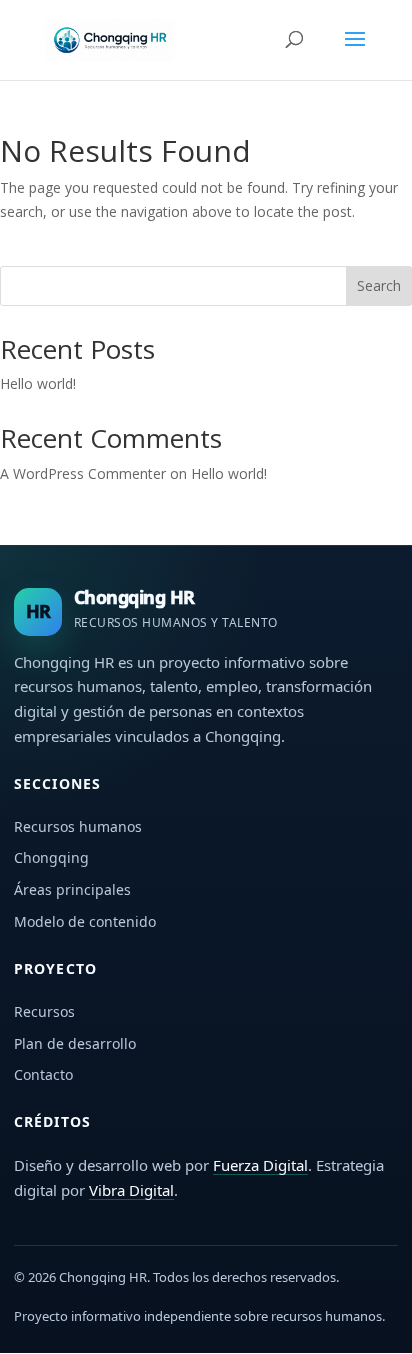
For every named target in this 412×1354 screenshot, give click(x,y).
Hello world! (38, 383)
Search (379, 285)
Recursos (44, 1011)
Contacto (43, 1074)
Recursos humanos (78, 826)
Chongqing (51, 857)
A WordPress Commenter (83, 473)
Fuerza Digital (260, 1165)
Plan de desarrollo (75, 1043)
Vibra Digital (131, 1190)
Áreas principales (72, 889)
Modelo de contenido (85, 921)
